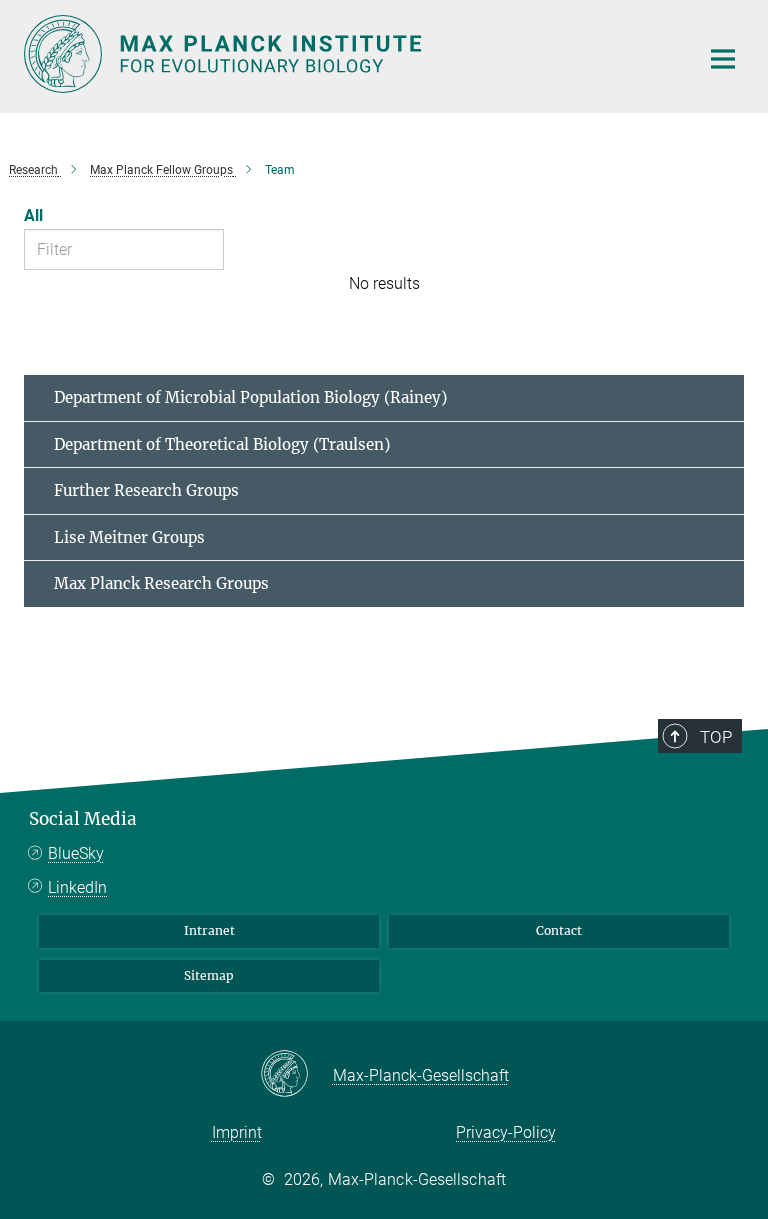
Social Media (83, 819)
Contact (559, 930)
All (33, 215)
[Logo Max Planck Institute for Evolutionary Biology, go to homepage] (349, 54)
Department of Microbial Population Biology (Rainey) (250, 397)
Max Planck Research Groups (161, 583)
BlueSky (76, 853)
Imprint (237, 1132)
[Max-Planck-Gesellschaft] (296, 1075)
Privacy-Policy (506, 1132)
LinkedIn (77, 887)
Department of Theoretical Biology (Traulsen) (222, 444)
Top (716, 737)
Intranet (209, 930)
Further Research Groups (146, 490)
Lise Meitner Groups (129, 537)
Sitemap (209, 975)
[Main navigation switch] (723, 59)
